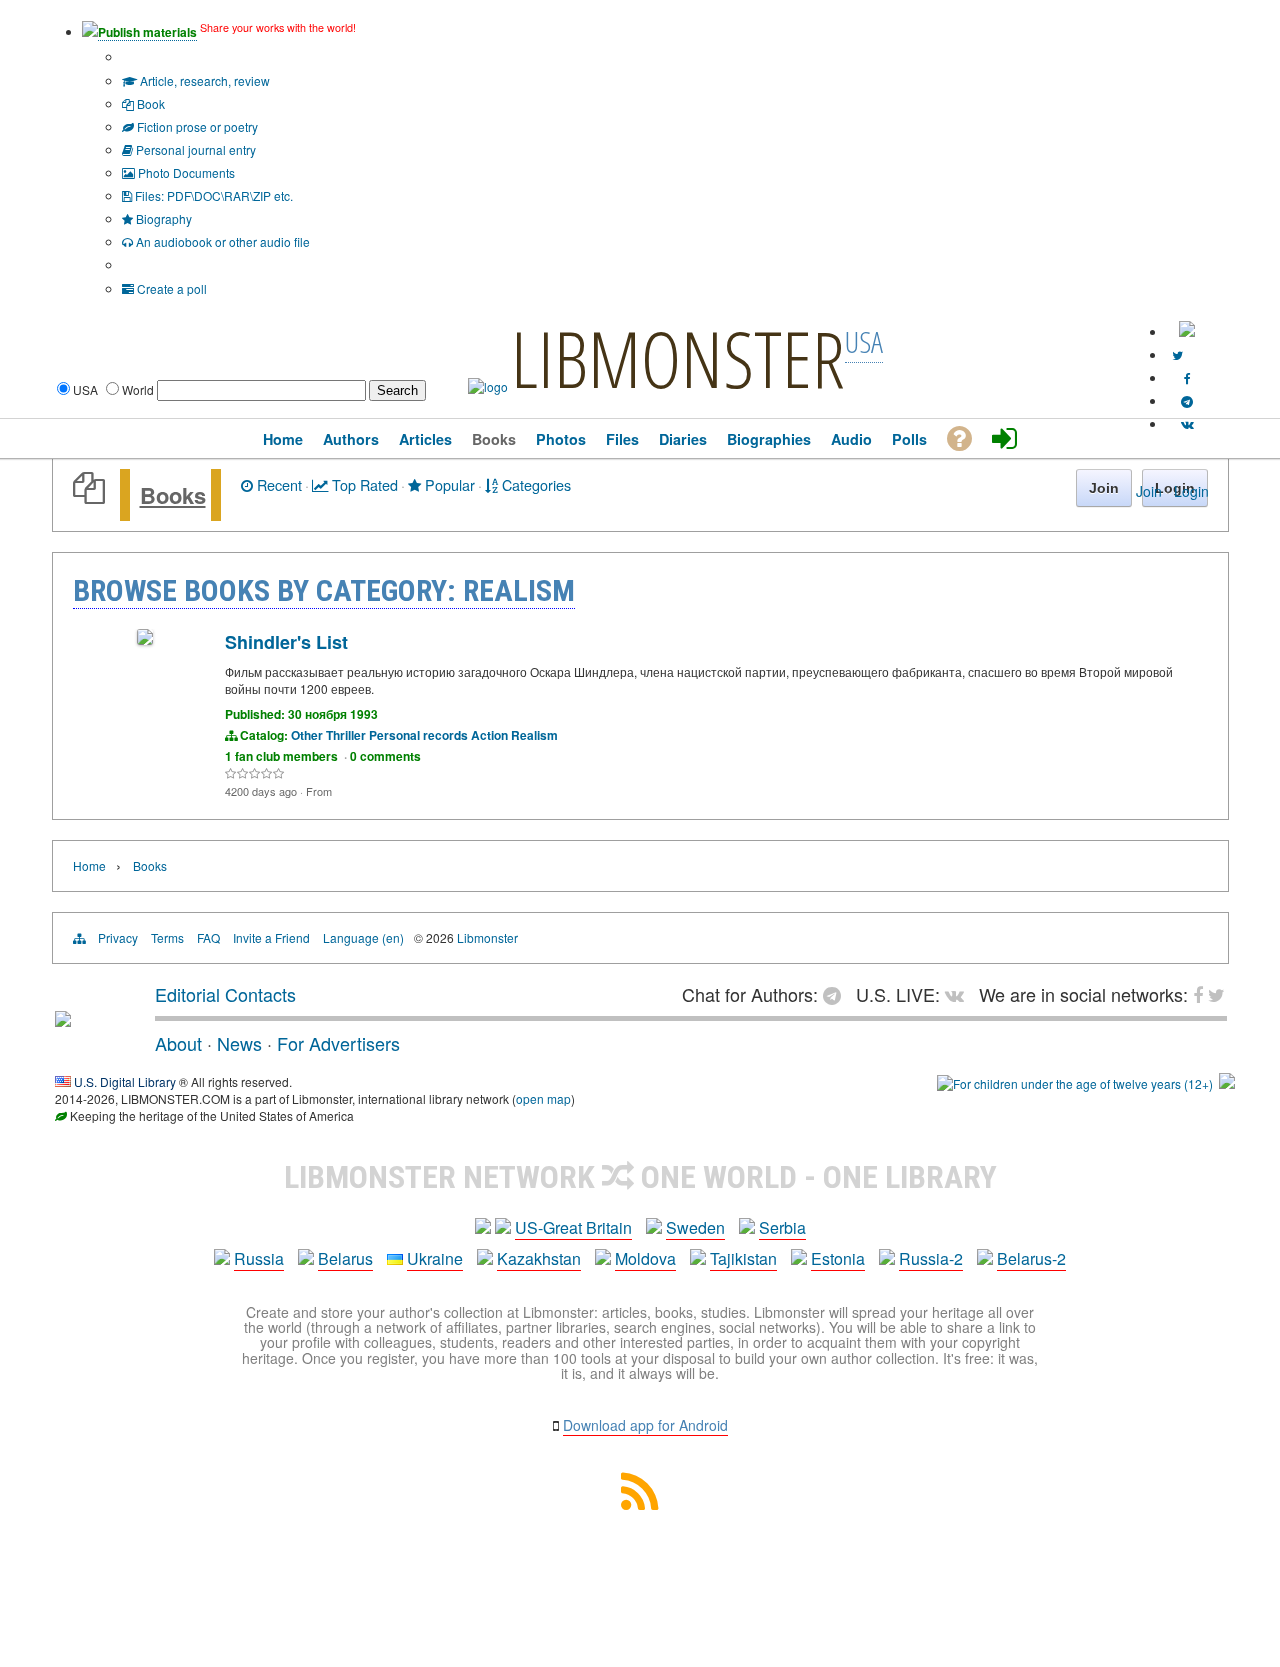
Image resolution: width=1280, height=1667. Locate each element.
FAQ (208, 937)
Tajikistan (743, 1258)
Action (489, 735)
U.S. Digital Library (125, 1081)
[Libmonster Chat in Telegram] (837, 994)
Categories (534, 484)
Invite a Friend (271, 937)
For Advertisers (338, 1043)
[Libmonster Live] (1187, 423)
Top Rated (363, 484)
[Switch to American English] (1187, 331)
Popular (448, 484)
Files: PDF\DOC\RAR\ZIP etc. (212, 195)
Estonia (838, 1258)
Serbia (782, 1227)
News (239, 1043)
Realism (534, 735)
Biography (162, 218)
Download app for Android (645, 1425)
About (178, 1043)
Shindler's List (286, 642)
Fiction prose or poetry (196, 126)
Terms (167, 937)
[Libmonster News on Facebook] (1187, 377)
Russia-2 (931, 1258)
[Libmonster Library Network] (1227, 1083)
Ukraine (435, 1258)
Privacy (118, 937)
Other (307, 735)
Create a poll (170, 288)
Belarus (345, 1258)
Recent (277, 484)
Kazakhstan (539, 1258)
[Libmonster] (63, 1019)
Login (1191, 491)
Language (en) (363, 937)
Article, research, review (203, 80)
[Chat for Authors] (1187, 400)
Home (89, 865)
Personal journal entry (194, 149)
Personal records (418, 735)
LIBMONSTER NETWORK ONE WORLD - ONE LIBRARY (640, 1177)
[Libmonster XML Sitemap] (640, 1503)
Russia (259, 1258)
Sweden (695, 1227)
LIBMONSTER (678, 358)
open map (543, 1098)
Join (1149, 491)
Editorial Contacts (225, 994)
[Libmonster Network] (1075, 1083)
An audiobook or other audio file (221, 241)
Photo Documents (185, 172)
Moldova (645, 1258)
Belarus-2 (1031, 1258)
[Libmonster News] (1177, 354)
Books (173, 495)
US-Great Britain (573, 1227)
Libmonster (487, 937)
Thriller (346, 735)
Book (149, 103)
